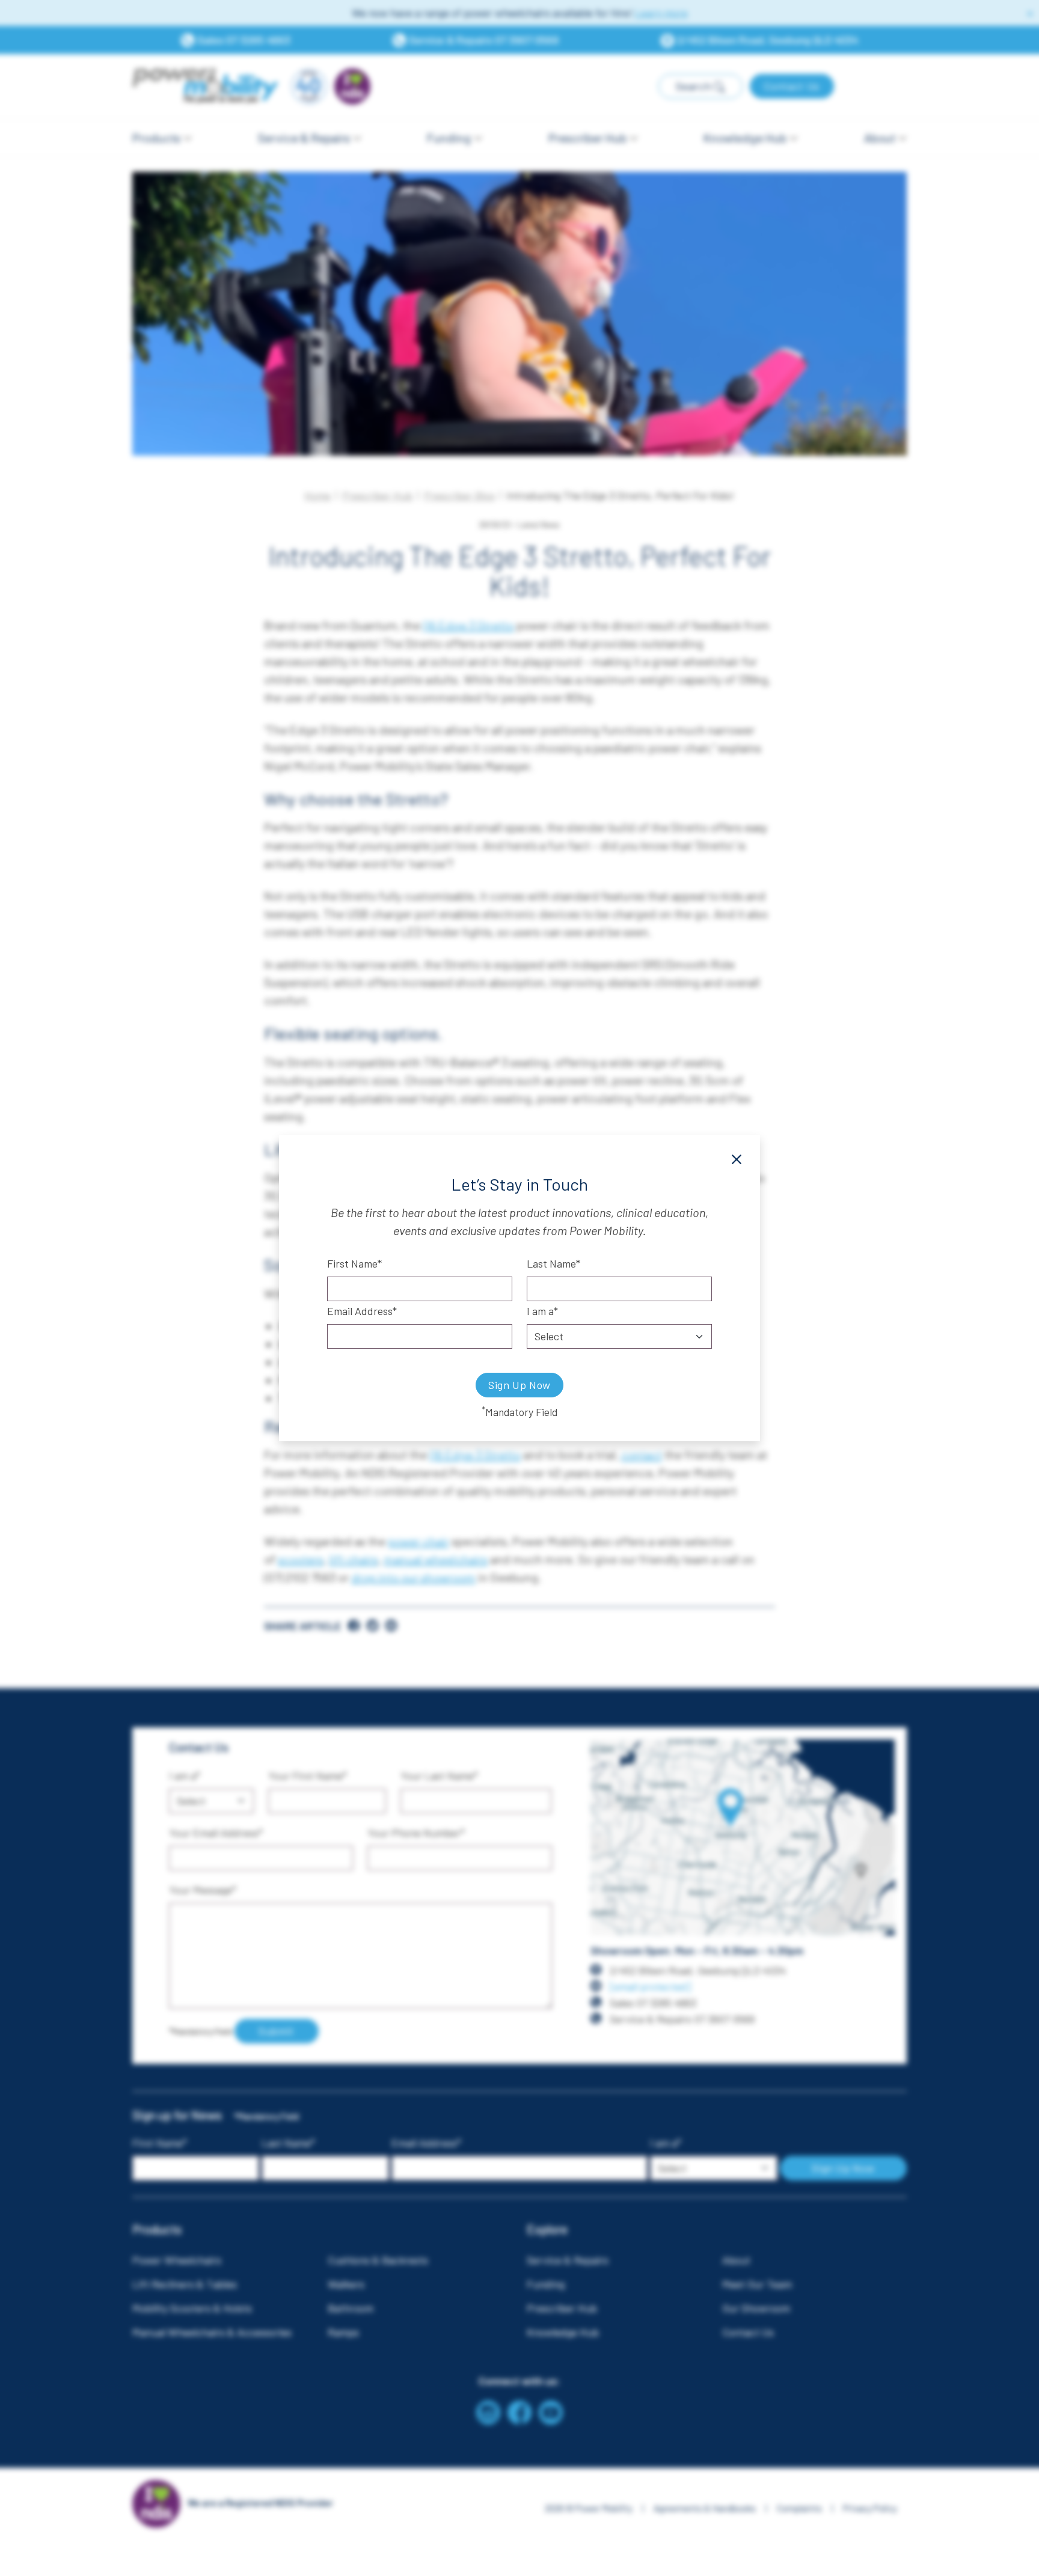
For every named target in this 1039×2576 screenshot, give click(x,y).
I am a (540, 1311)
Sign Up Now (519, 1385)
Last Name (551, 1263)
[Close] (737, 1159)
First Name (352, 1263)
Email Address (360, 1311)
